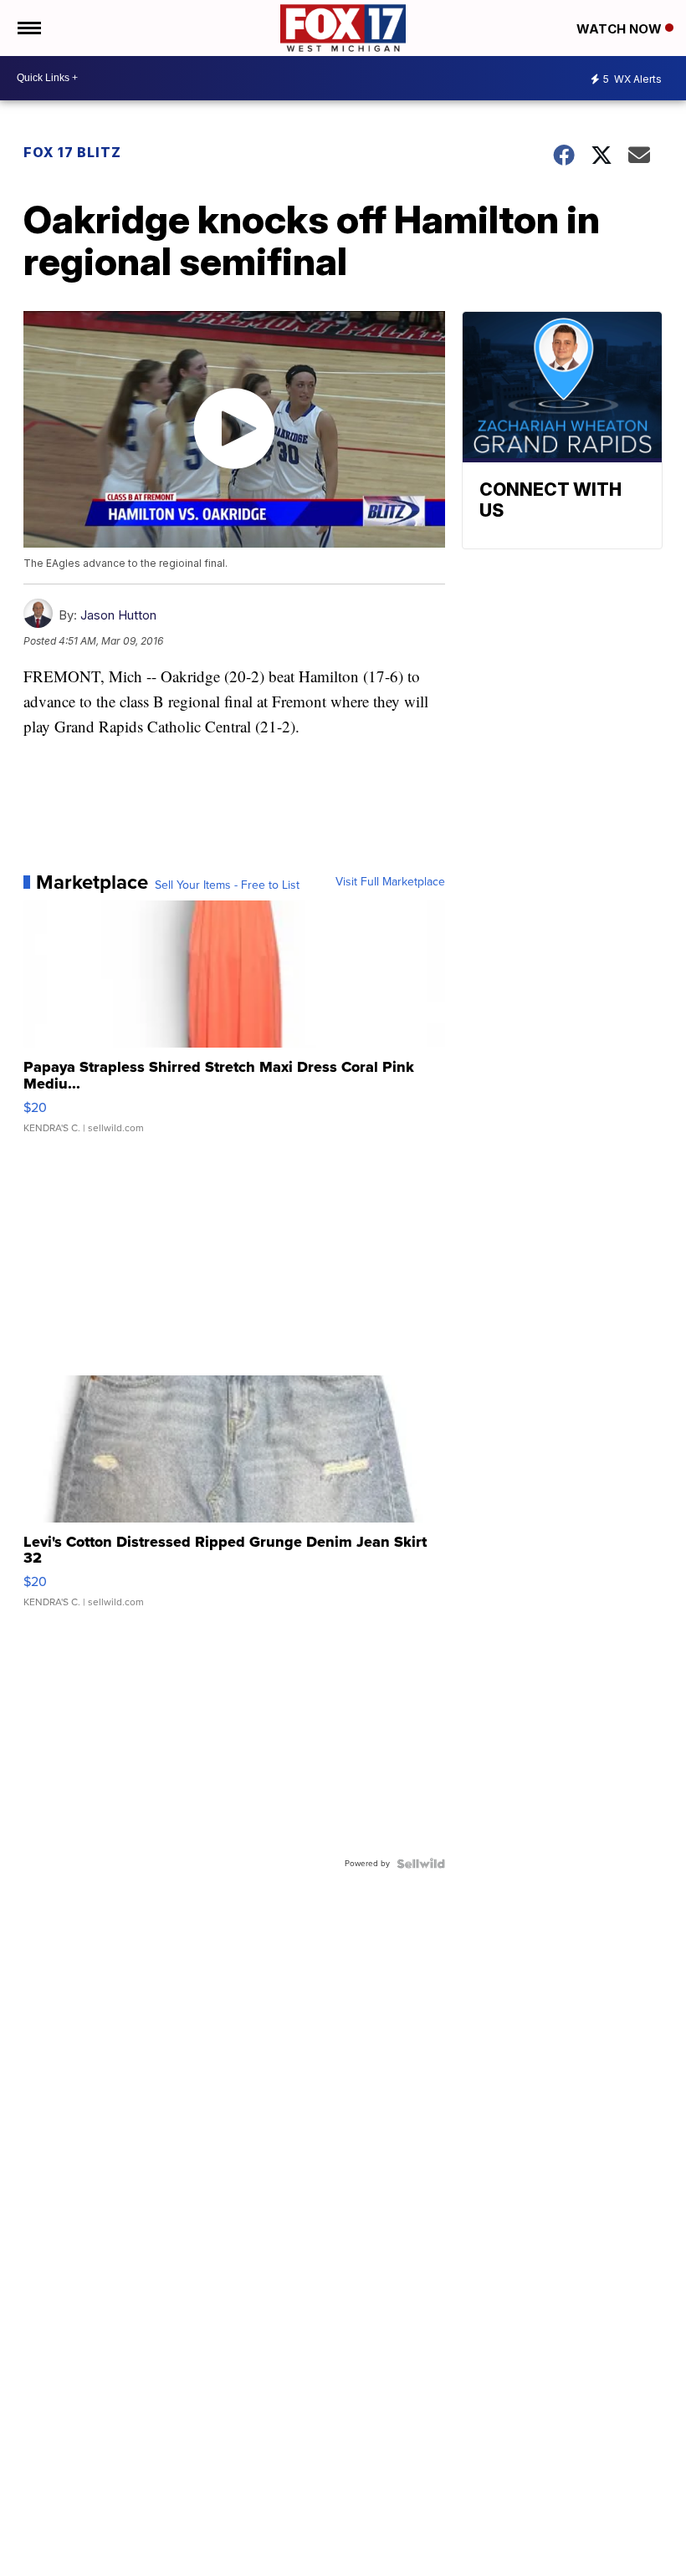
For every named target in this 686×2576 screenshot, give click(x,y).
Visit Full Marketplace (390, 882)
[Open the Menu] (28, 28)
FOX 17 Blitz (72, 152)
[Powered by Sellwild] (421, 1864)
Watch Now (621, 29)
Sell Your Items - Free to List (227, 885)
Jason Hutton (118, 615)
